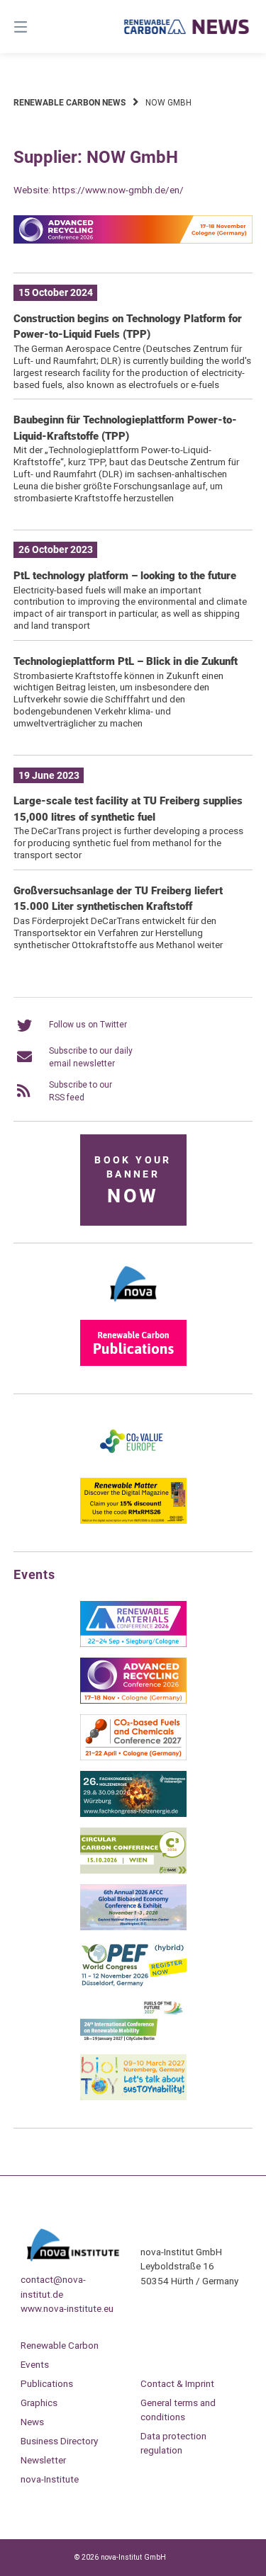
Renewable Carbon (60, 2345)
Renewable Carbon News (70, 103)
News (32, 2422)
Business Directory (59, 2441)
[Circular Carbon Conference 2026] (133, 1871)
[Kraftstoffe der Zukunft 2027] (133, 2041)
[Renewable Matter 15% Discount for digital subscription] (133, 1521)
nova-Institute (50, 2479)
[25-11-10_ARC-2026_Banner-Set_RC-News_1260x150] (133, 241)
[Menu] (38, 27)
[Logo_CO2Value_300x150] (133, 1464)
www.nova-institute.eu (67, 2308)
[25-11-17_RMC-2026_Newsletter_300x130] (133, 1644)
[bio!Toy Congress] (133, 2097)
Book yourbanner (133, 1181)
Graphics (39, 2403)
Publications (47, 2383)
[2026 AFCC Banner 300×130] (133, 1927)
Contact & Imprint (177, 2383)
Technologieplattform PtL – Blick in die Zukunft (126, 661)
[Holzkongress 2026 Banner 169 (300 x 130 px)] (133, 1814)
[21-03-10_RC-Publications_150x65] (133, 1363)
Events (35, 2364)
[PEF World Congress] (133, 1984)
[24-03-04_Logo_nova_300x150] (133, 1306)
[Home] (187, 26)
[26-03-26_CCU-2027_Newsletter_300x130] (133, 1757)
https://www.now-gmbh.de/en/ (118, 190)
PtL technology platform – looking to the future (125, 576)
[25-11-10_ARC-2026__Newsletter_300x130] (133, 1701)
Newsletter (43, 2460)
